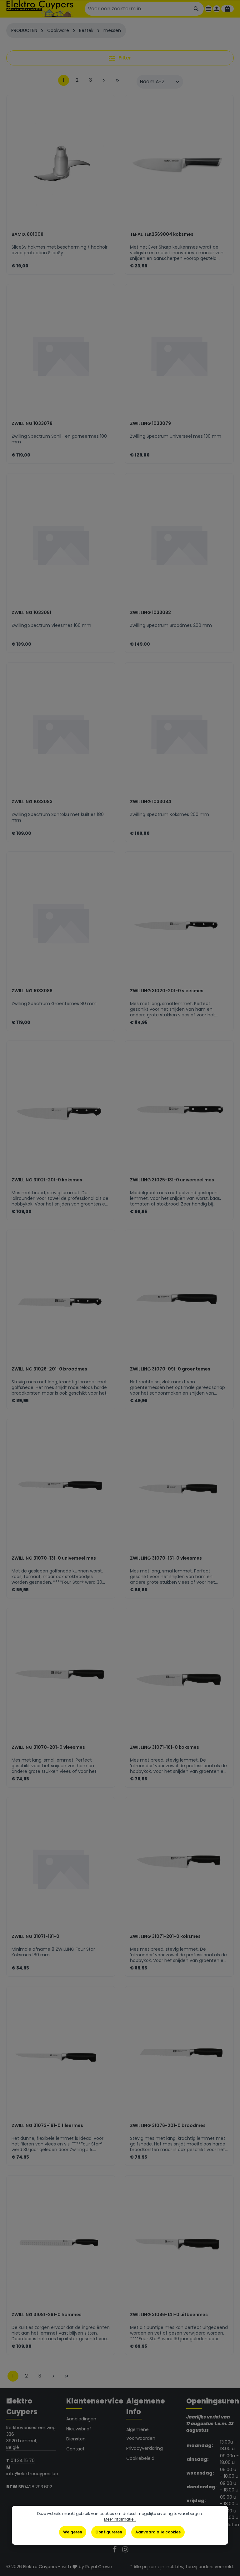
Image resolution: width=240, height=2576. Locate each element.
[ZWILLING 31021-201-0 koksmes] (61, 1112)
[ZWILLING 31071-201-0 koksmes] (179, 1868)
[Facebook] (115, 2551)
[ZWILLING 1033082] (179, 544)
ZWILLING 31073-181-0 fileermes (47, 2126)
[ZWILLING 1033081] (61, 544)
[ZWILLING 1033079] (179, 355)
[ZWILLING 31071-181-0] (61, 1868)
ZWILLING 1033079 (150, 424)
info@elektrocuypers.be (33, 2474)
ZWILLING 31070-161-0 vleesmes (166, 1558)
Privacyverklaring (145, 2448)
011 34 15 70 (23, 2460)
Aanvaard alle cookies (158, 2532)
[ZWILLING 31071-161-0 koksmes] (179, 1679)
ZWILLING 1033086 (32, 991)
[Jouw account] (217, 9)
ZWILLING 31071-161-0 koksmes (165, 1747)
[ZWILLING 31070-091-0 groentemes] (179, 1301)
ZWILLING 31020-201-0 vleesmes (167, 991)
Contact (75, 2449)
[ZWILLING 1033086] (61, 922)
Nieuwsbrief (79, 2429)
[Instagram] (125, 2551)
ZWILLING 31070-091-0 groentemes (170, 1369)
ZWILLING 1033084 (151, 802)
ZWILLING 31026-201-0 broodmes (49, 1369)
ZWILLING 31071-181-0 (35, 1937)
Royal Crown (99, 2567)
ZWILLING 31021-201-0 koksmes (47, 1180)
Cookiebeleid (140, 2458)
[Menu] (208, 9)
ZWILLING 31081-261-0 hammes (47, 2315)
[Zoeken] (196, 9)
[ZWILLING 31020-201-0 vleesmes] (179, 922)
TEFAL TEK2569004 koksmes (162, 235)
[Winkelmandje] (227, 9)
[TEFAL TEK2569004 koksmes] (179, 166)
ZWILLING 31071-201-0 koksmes (165, 1937)
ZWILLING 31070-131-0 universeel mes (54, 1558)
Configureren (109, 2532)
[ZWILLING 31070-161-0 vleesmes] (179, 1490)
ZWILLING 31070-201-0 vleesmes (48, 1747)
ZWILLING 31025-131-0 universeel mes (172, 1180)
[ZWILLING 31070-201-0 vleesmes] (61, 1679)
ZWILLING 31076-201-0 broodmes (168, 2126)
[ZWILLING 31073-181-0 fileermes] (61, 2057)
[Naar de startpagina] (40, 9)
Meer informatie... (120, 2519)
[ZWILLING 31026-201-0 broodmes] (61, 1301)
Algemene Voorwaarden (141, 2434)
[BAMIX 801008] (61, 166)
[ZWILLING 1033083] (61, 733)
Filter (124, 58)
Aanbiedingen (81, 2419)
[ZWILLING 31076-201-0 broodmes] (179, 2057)
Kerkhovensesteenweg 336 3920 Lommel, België (31, 2437)
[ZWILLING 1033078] (61, 355)
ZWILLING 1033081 (31, 613)
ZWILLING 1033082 (150, 613)
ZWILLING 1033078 (32, 424)
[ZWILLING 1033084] (179, 733)
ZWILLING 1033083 (32, 802)
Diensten (76, 2439)
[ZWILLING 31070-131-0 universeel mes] (61, 1490)
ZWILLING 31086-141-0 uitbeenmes (169, 2315)
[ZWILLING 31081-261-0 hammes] (61, 2246)
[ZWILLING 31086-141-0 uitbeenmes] (179, 2246)
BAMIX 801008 (27, 235)
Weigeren (73, 2532)
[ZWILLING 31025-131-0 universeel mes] (179, 1112)
